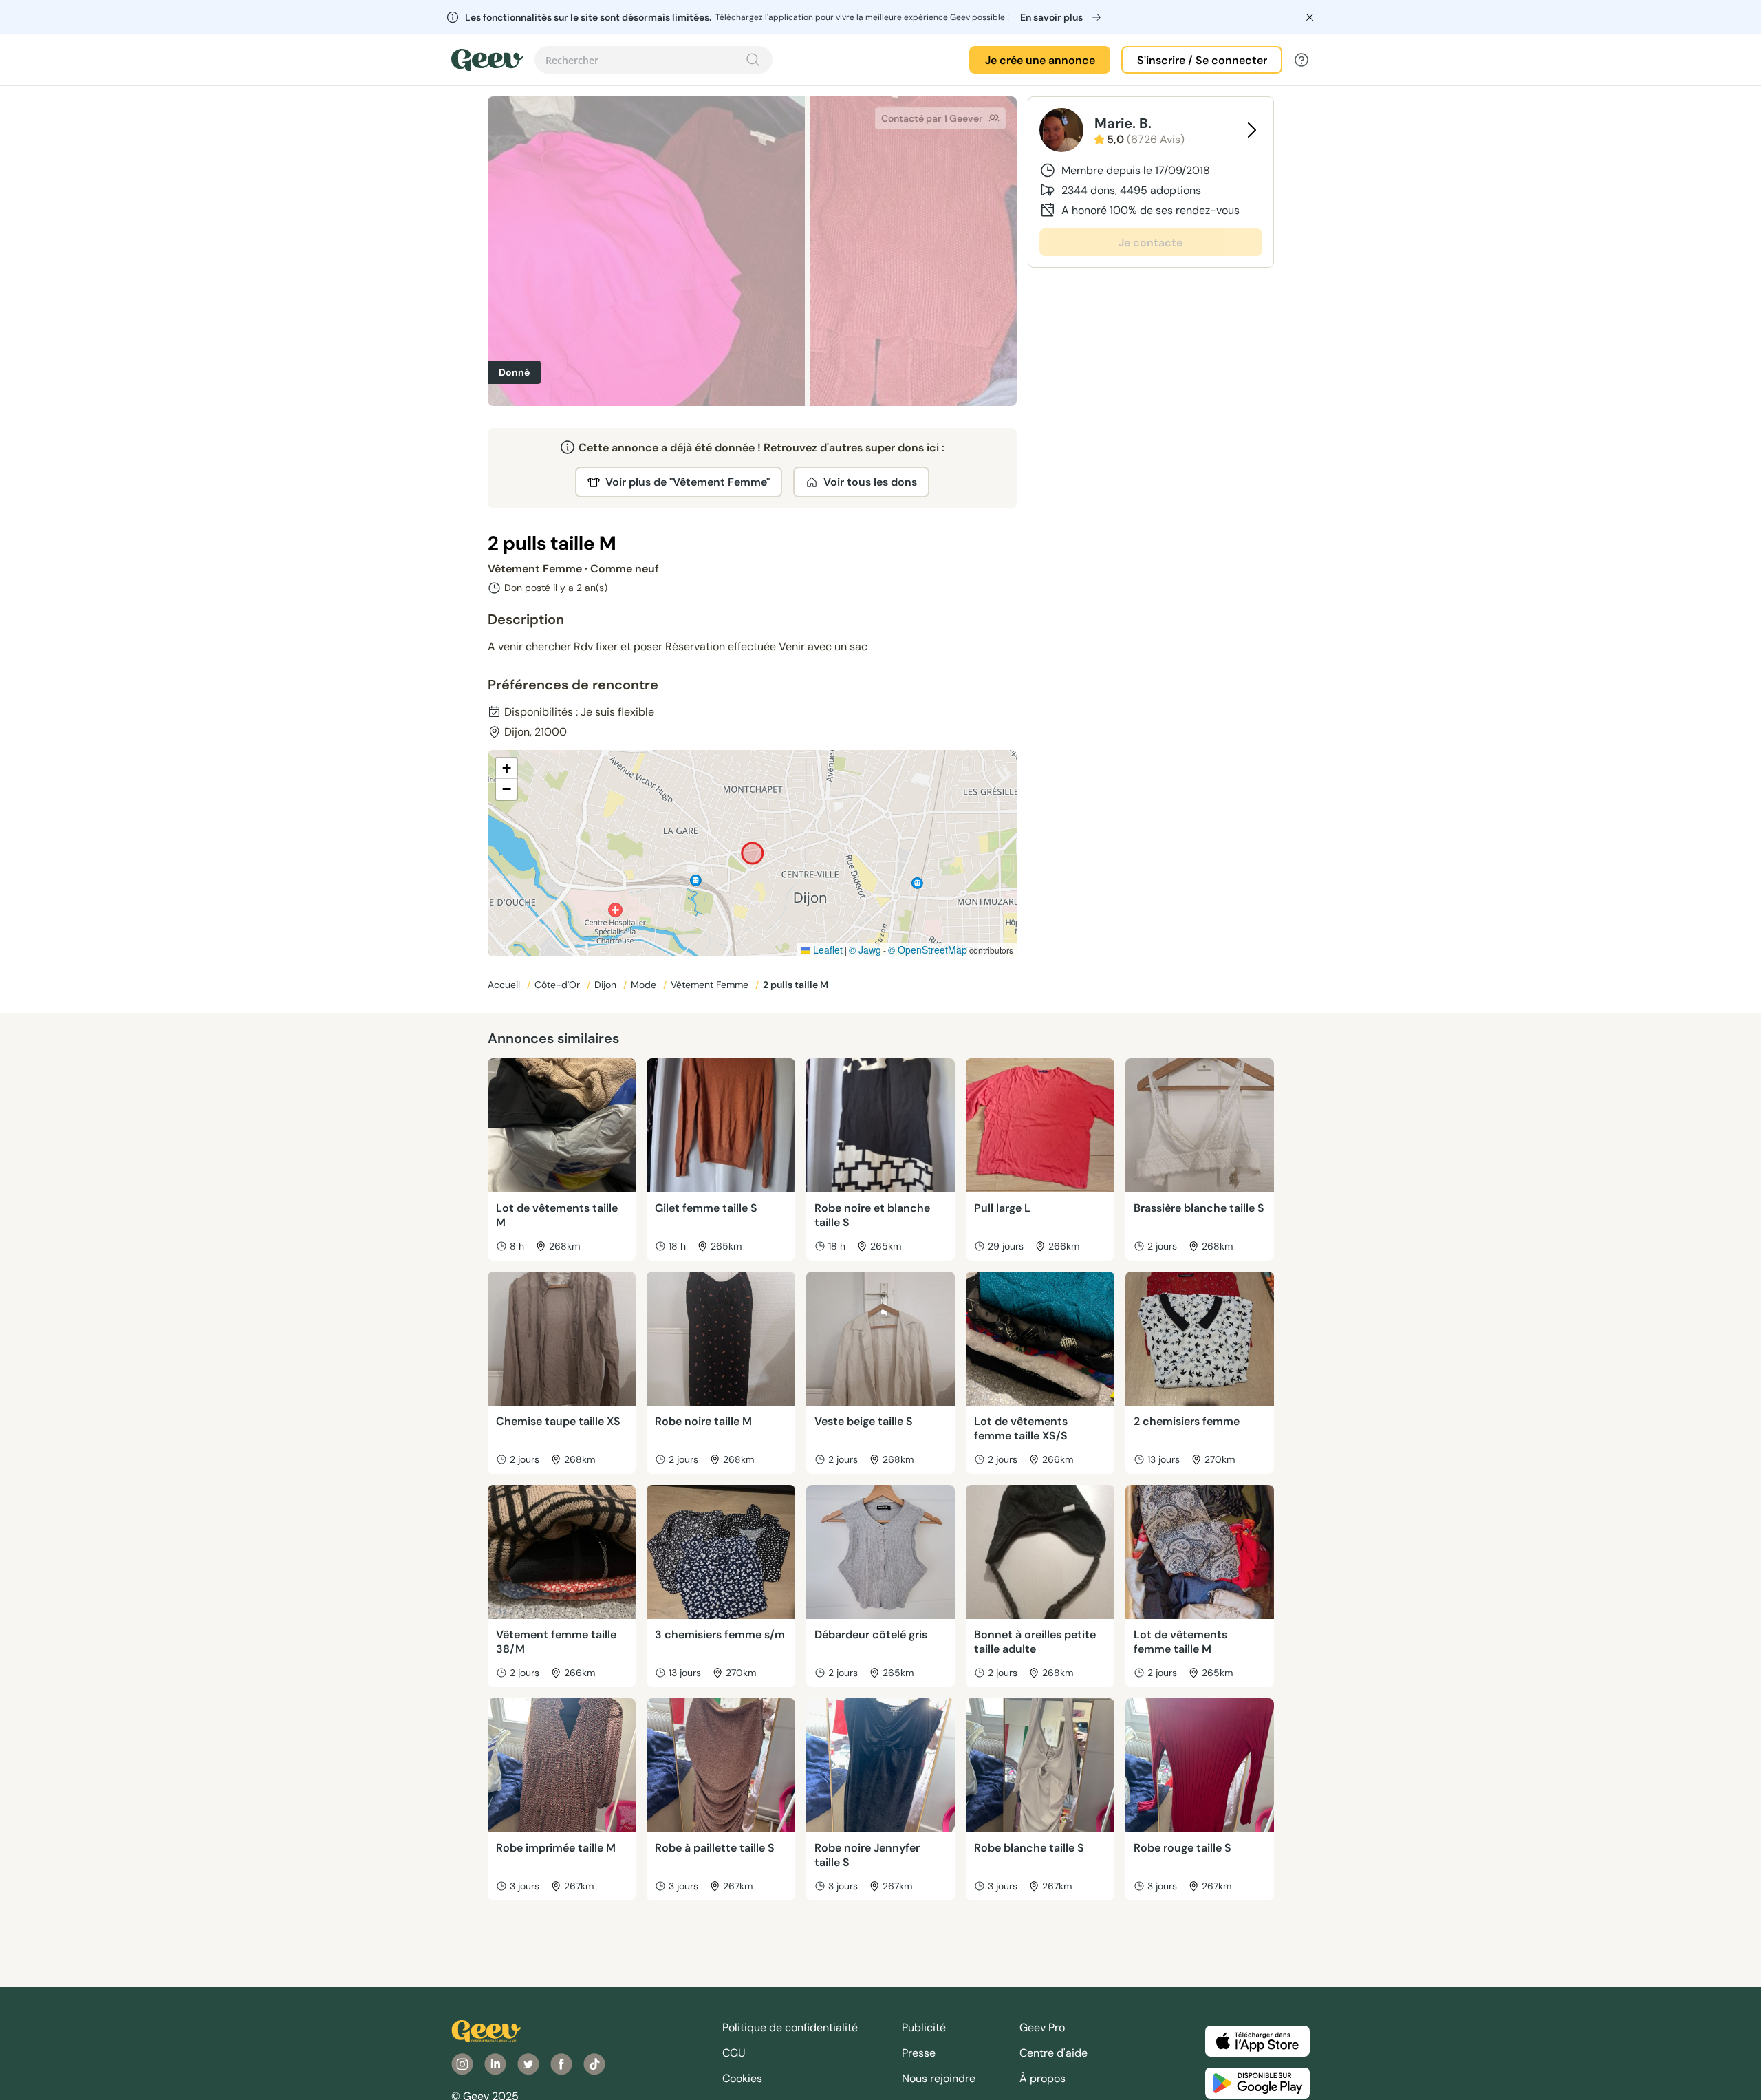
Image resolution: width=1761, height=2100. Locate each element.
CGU (734, 2053)
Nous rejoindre (939, 2078)
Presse (919, 2053)
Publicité (924, 2027)
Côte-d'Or (559, 985)
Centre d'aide (1054, 2053)
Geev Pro (1042, 2027)
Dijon (607, 985)
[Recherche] (753, 60)
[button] (506, 769)
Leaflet (827, 950)
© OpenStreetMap (928, 950)
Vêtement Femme (711, 985)
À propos (1042, 2078)
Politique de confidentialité (790, 2027)
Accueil (505, 985)
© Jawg (865, 950)
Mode (645, 985)
